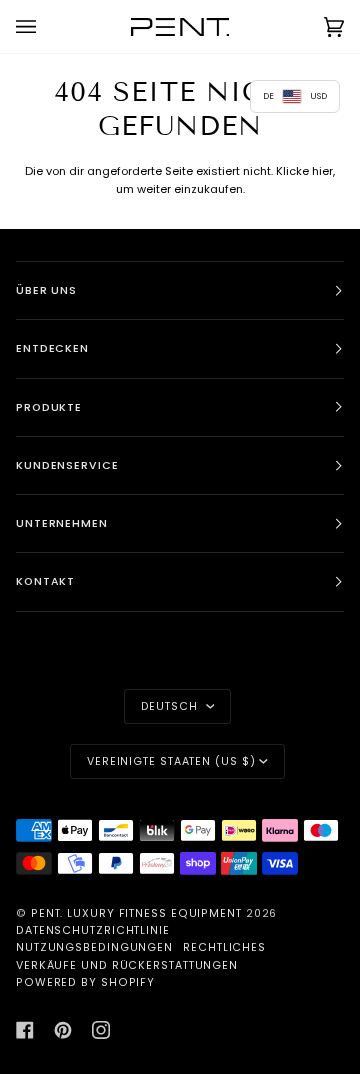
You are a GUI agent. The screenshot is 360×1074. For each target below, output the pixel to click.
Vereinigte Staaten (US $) (171, 761)
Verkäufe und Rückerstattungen (127, 965)
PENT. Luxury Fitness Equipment (138, 913)
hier (322, 171)
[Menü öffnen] (46, 26)
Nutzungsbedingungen (94, 947)
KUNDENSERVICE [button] (67, 465)
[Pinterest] (63, 1030)
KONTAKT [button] (45, 581)
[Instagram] (101, 1030)
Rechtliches (224, 947)
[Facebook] (25, 1030)
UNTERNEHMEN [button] (62, 523)
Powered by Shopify (85, 982)
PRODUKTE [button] (49, 407)
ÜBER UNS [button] (46, 290)
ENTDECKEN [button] (52, 348)
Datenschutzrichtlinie (93, 930)
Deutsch (171, 706)
